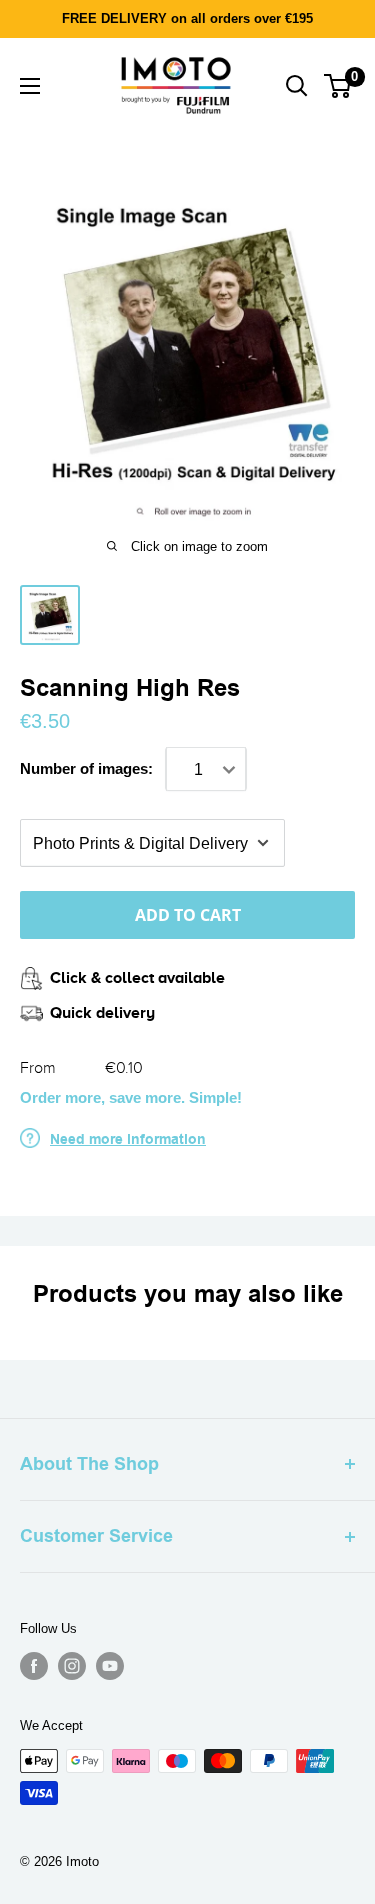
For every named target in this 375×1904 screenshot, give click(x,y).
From (38, 1068)
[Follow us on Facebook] (34, 1666)
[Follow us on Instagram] (72, 1666)
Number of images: (86, 768)
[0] (338, 86)
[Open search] (297, 86)
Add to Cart (188, 915)
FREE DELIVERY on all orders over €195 (187, 18)
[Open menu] (30, 86)
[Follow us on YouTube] (110, 1666)
